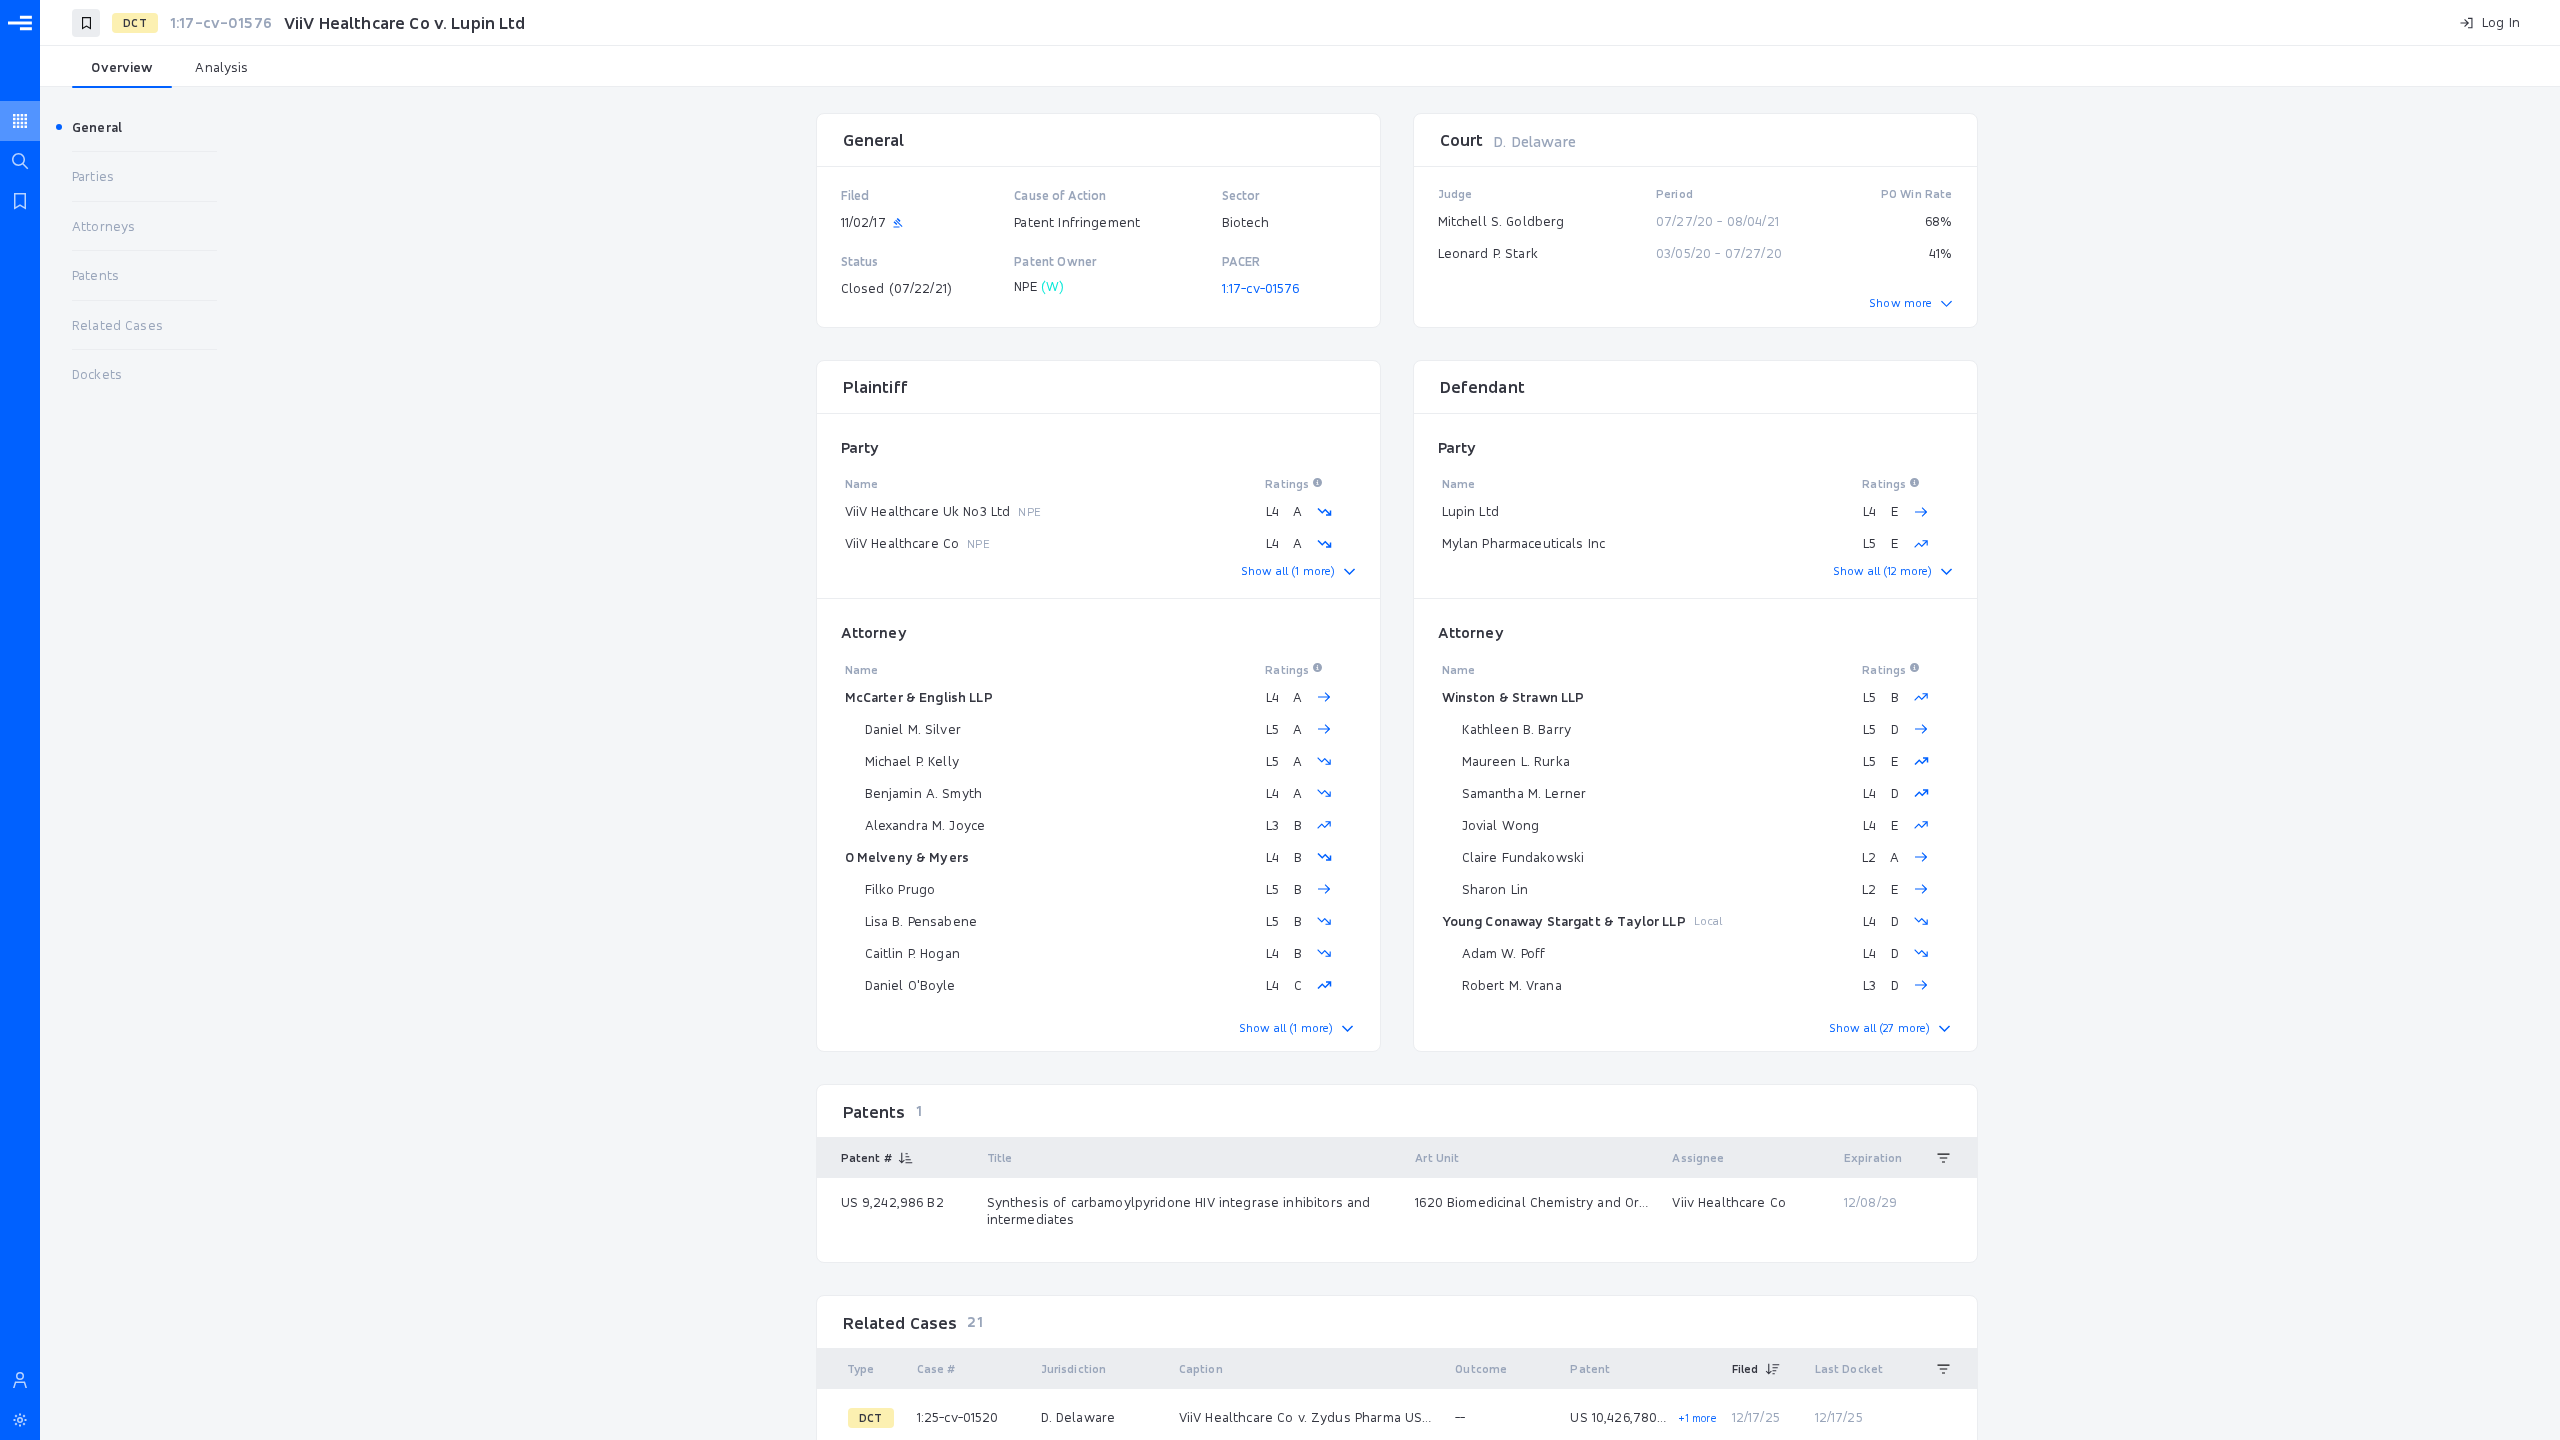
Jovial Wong (1501, 825)
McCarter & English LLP (919, 697)
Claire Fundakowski (1523, 857)
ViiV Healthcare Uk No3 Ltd (928, 511)
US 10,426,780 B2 (1619, 1417)
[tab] (122, 68)
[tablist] (1300, 68)
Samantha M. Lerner (1524, 793)
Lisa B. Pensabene (921, 921)
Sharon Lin (1495, 889)
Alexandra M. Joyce (925, 825)
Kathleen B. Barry (1517, 729)
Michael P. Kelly (912, 761)
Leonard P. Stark (1488, 253)
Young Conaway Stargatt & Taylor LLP (1564, 921)
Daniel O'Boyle (910, 985)
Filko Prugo (900, 889)
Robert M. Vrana (1512, 985)
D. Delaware (1534, 141)
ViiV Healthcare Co (902, 543)
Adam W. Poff (1504, 953)
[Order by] (1944, 1158)
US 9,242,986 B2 (892, 1202)
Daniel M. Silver (913, 729)
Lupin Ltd (1470, 511)
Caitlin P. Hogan (912, 953)
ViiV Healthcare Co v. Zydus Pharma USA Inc (1309, 1417)
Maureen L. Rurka (1516, 761)
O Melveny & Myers (907, 857)
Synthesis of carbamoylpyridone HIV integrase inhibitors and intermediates (1179, 1211)
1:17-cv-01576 (1261, 288)
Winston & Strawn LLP (1513, 697)
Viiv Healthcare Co (1729, 1202)
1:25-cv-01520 (958, 1417)
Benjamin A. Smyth (924, 793)
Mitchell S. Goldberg (1501, 221)
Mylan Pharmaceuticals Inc (1524, 543)
